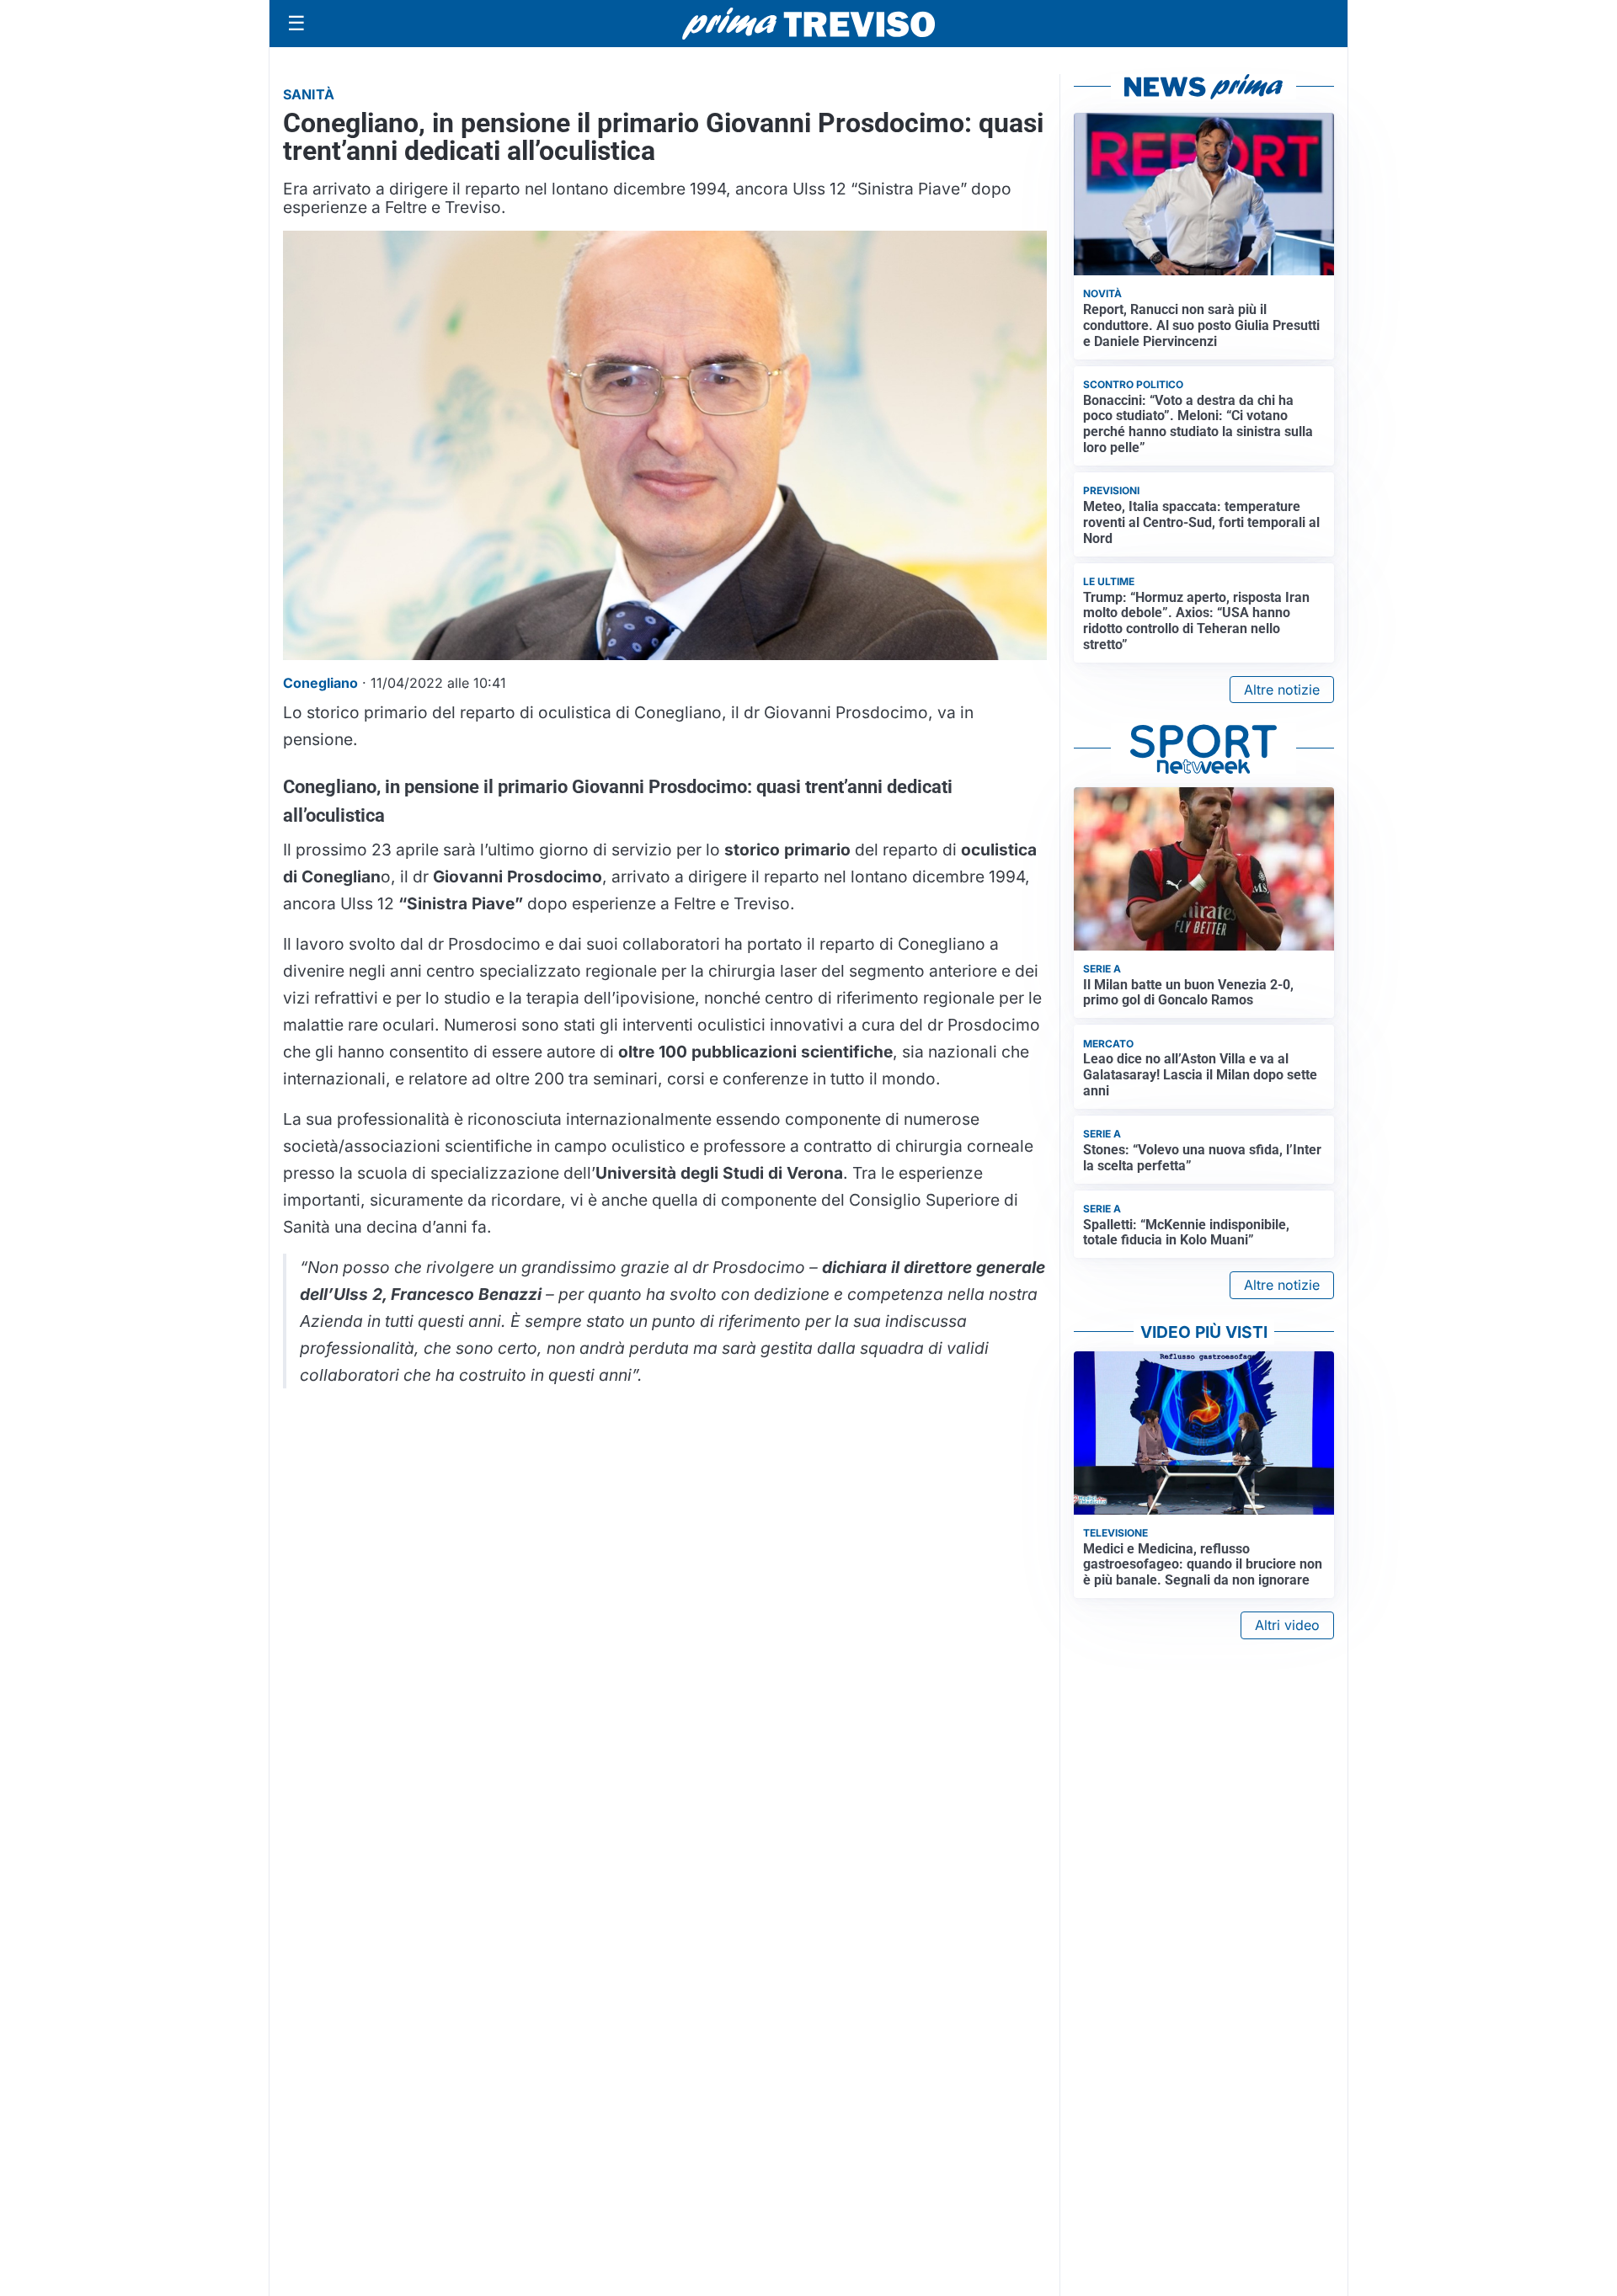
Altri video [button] (1287, 1625)
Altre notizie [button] (1282, 690)
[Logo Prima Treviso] (808, 24)
